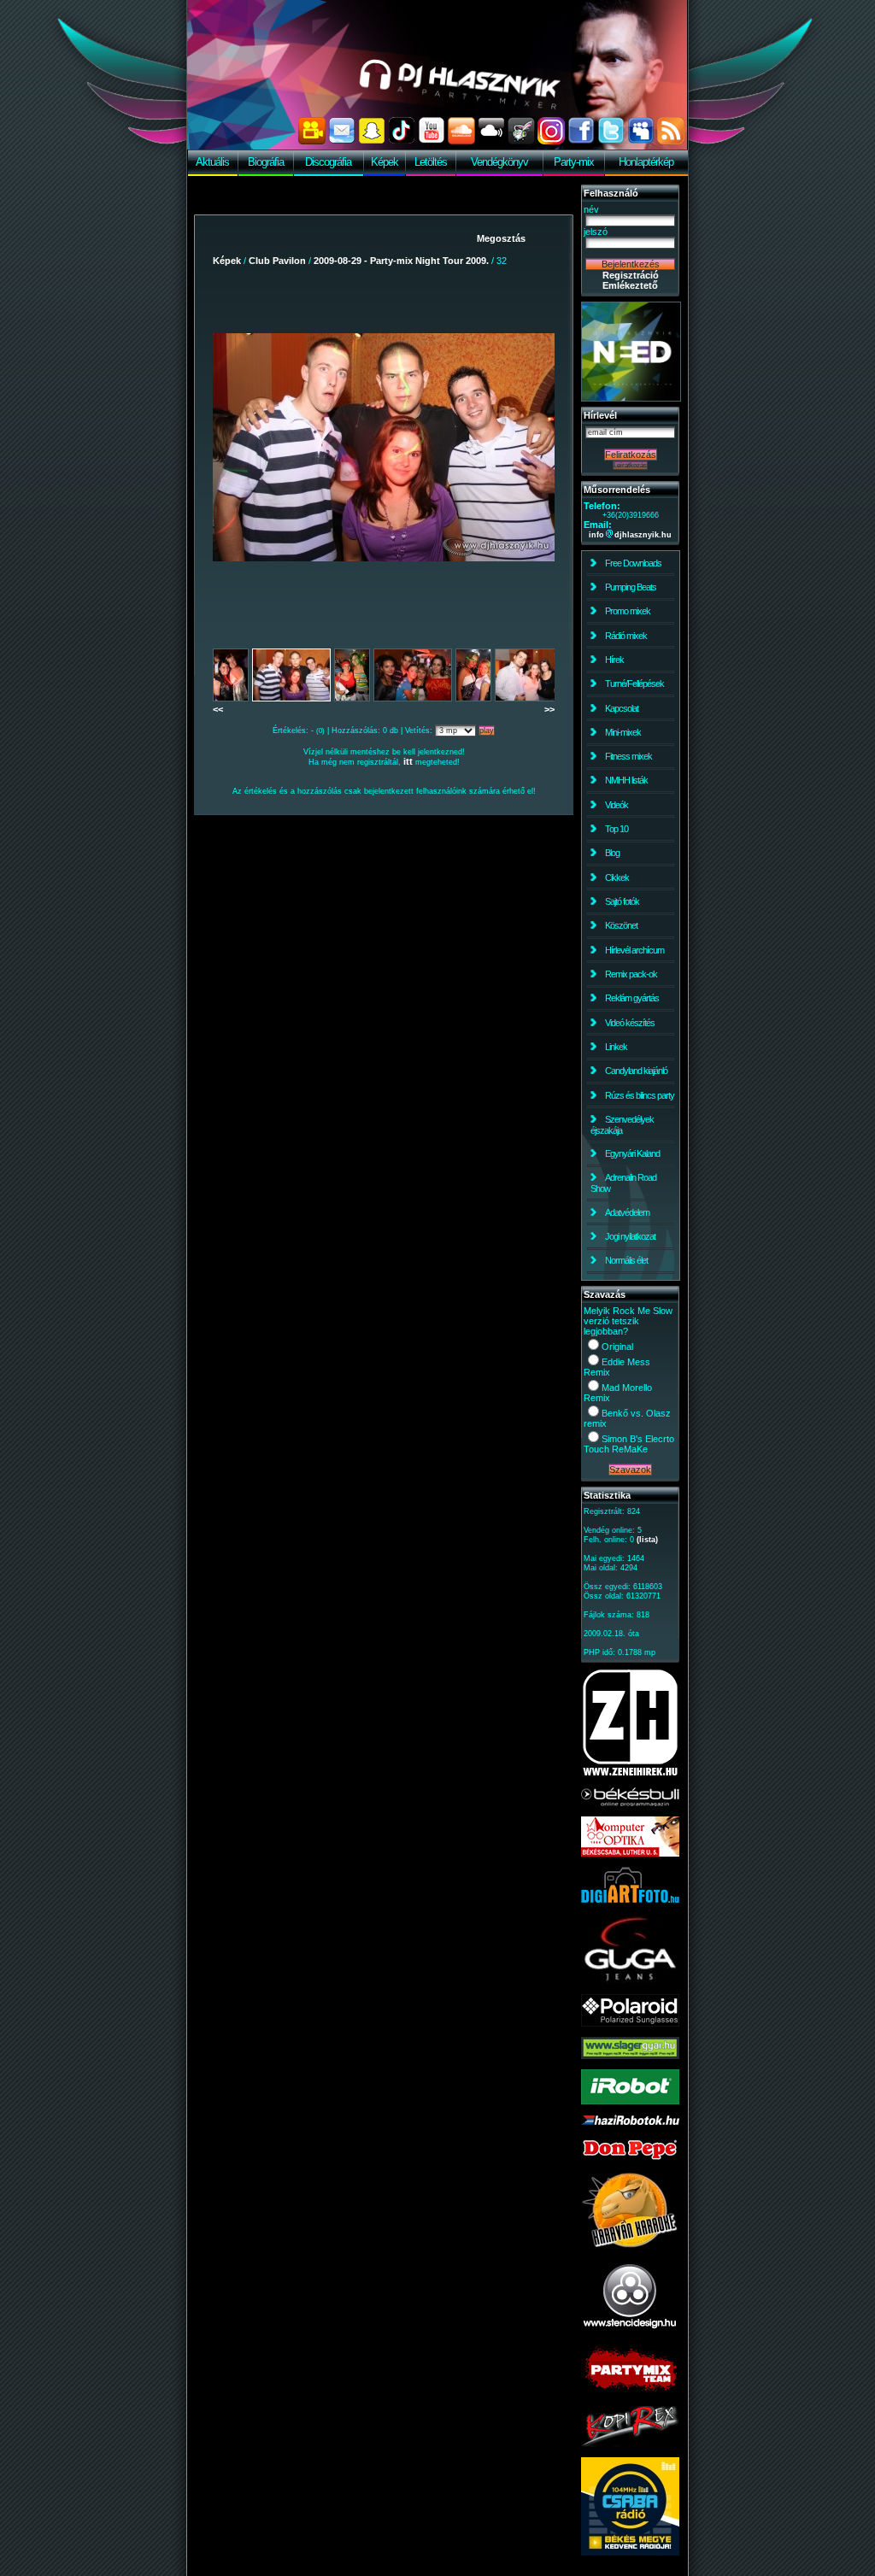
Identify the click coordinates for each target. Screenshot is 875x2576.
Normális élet (626, 1260)
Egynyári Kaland (632, 1153)
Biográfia (266, 162)
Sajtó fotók (622, 901)
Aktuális (212, 162)
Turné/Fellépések (634, 684)
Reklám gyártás (632, 998)
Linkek (616, 1047)
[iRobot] (630, 2101)
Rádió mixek (626, 636)
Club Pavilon (277, 261)
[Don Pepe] (630, 2158)
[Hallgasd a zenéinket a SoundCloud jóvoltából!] (461, 141)
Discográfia (328, 162)
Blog (612, 853)
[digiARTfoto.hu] (630, 1899)
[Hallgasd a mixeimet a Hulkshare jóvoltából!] (521, 141)
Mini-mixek (623, 732)
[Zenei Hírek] (630, 1774)
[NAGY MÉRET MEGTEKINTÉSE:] (384, 447)
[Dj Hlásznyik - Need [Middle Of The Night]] (631, 398)
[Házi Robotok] (630, 2121)
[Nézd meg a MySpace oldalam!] (641, 141)
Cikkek (617, 877)
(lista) (647, 1540)
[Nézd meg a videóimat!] (312, 141)
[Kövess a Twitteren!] (611, 141)
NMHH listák (626, 780)
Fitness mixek (628, 756)
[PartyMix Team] (630, 2392)
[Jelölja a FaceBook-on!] (581, 141)
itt (408, 761)
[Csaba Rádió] (630, 2552)
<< (218, 709)
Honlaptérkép (646, 162)
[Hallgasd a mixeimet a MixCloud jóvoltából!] (491, 141)
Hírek (614, 660)
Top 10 (617, 829)
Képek (385, 162)
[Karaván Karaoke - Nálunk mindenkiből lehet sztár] (630, 2245)
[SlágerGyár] (630, 2056)
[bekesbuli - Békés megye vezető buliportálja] (630, 1803)
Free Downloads (633, 563)
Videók (617, 805)
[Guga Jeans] (630, 1980)
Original (617, 1347)
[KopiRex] (630, 2444)
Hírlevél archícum (634, 950)
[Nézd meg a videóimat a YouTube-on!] (432, 141)
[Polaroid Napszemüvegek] (630, 2023)
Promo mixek (628, 611)
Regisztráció (631, 275)
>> (549, 709)
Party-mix (574, 162)
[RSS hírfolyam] (671, 141)
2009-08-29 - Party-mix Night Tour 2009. (401, 261)
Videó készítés (630, 1023)
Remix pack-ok (631, 974)
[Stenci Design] (630, 2330)
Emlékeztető (630, 285)
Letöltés (431, 162)
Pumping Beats (631, 587)
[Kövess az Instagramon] (551, 141)
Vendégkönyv (499, 162)
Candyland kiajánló (636, 1071)
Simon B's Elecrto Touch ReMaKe (629, 1444)
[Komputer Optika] (630, 1853)
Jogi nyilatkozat (630, 1236)
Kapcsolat (622, 708)
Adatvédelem (627, 1212)
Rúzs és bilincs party (640, 1095)
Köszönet (621, 925)
